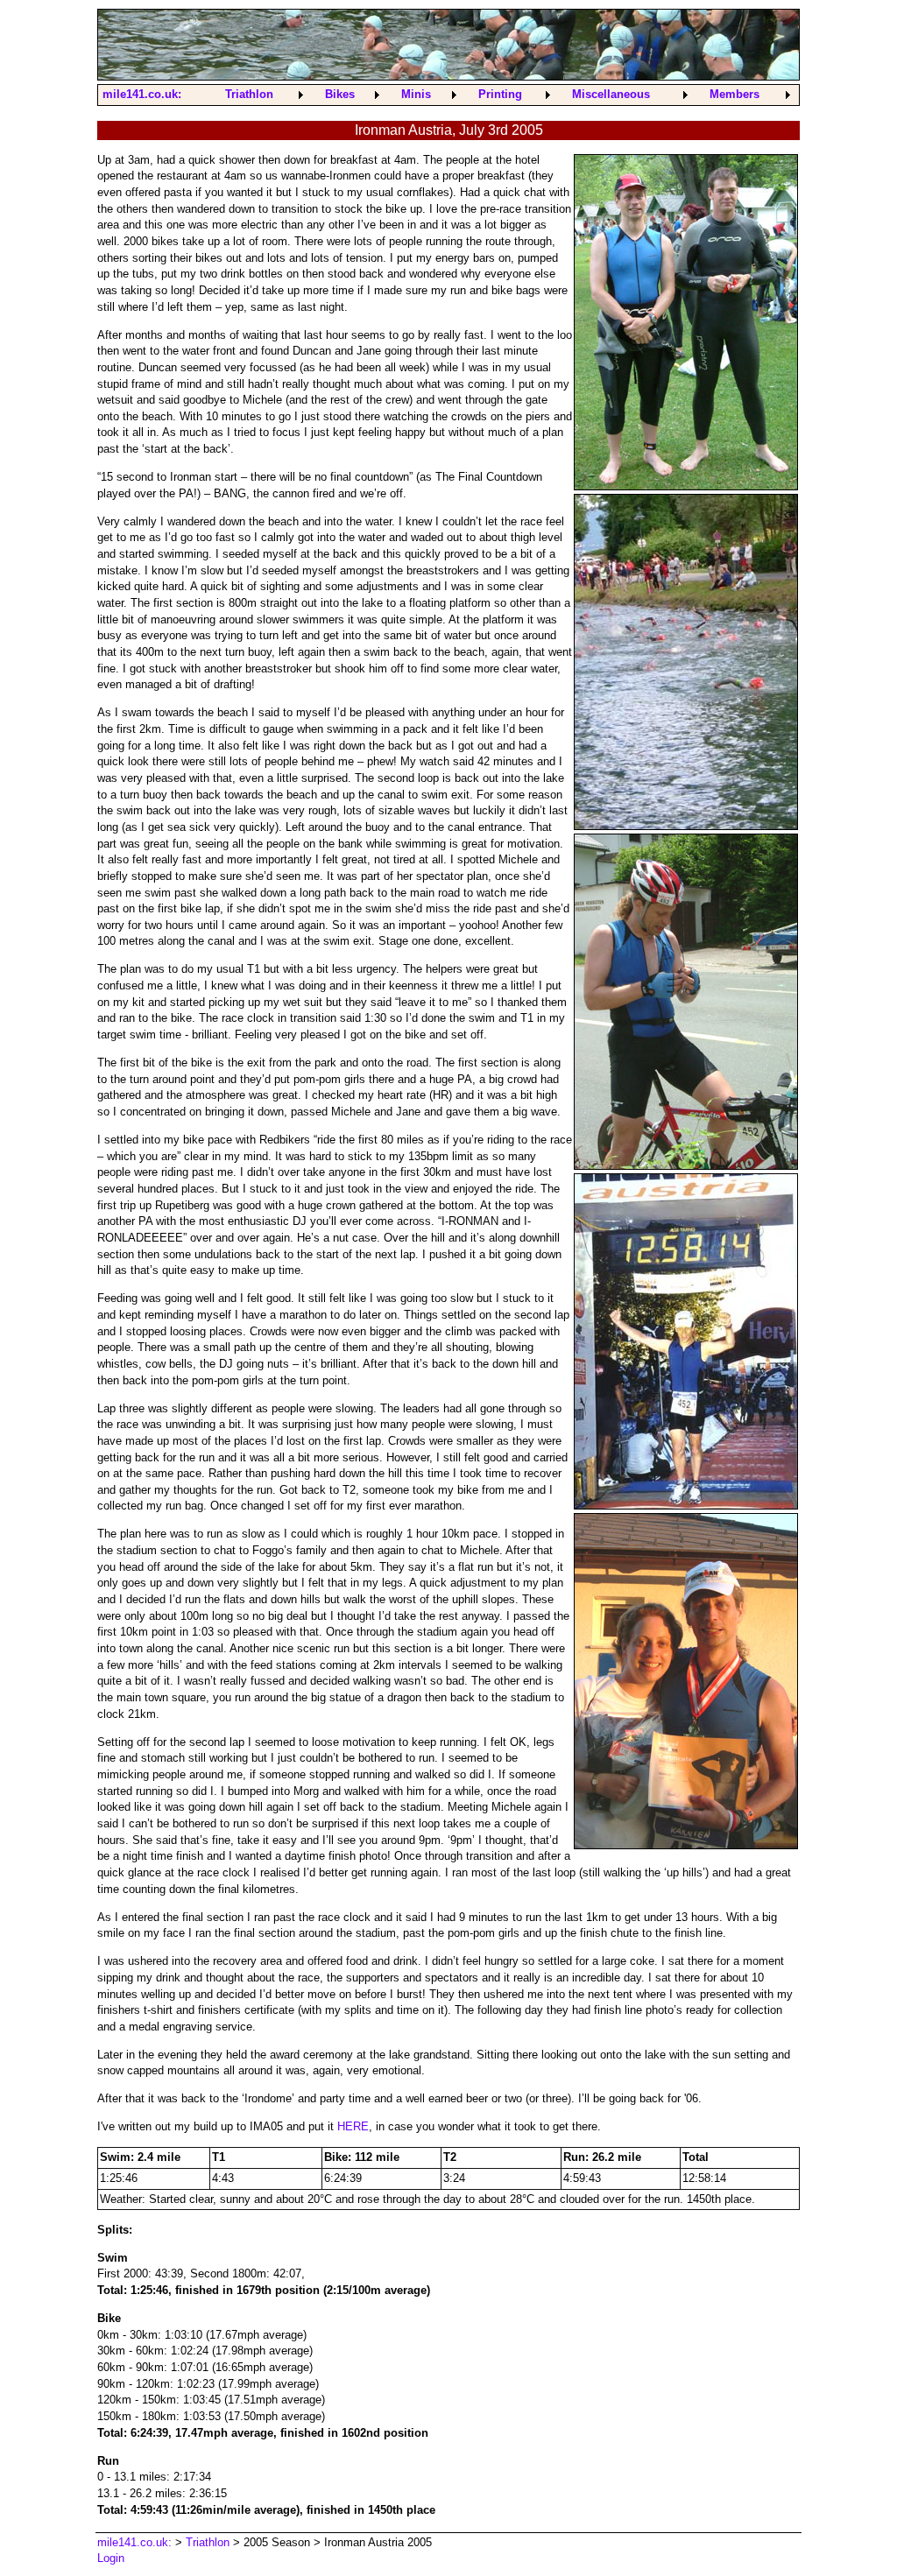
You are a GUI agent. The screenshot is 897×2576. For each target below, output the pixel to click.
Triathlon (249, 94)
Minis (416, 94)
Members (735, 94)
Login (111, 2558)
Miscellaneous (611, 94)
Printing (500, 94)
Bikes (340, 94)
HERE (353, 2126)
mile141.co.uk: (142, 94)
